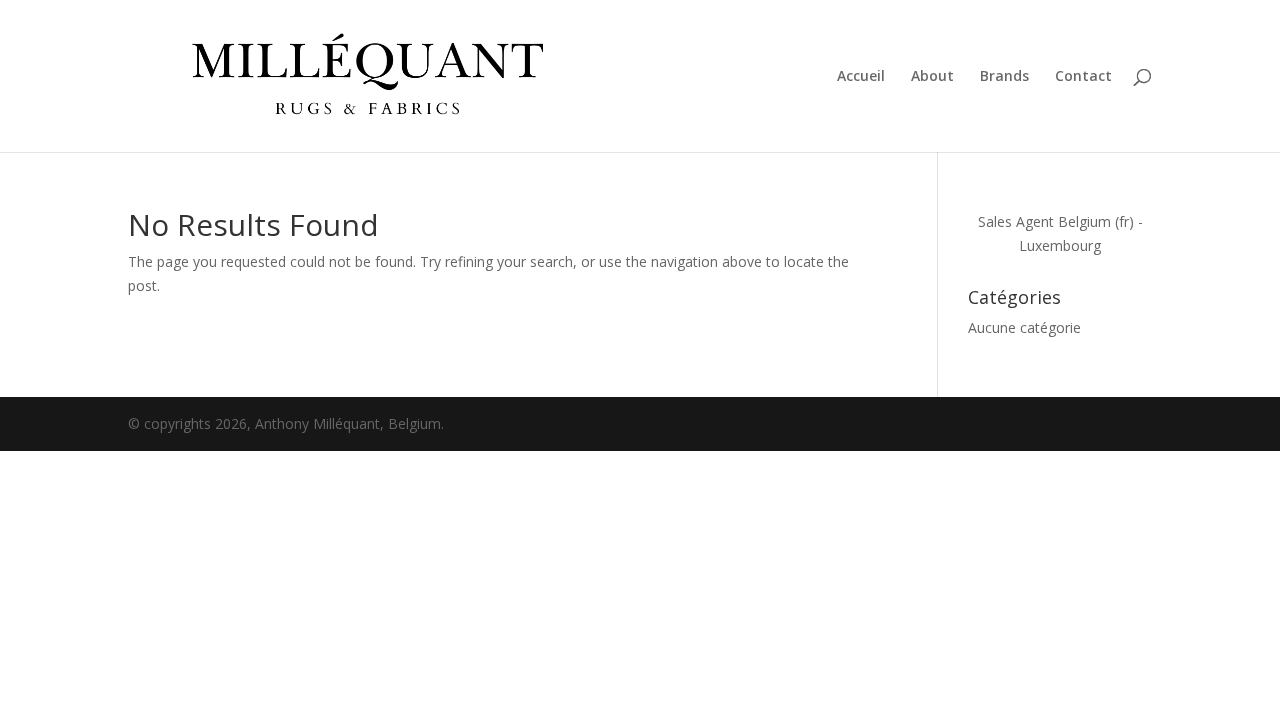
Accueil (861, 77)
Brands (1004, 77)
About (932, 77)
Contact (1083, 77)
